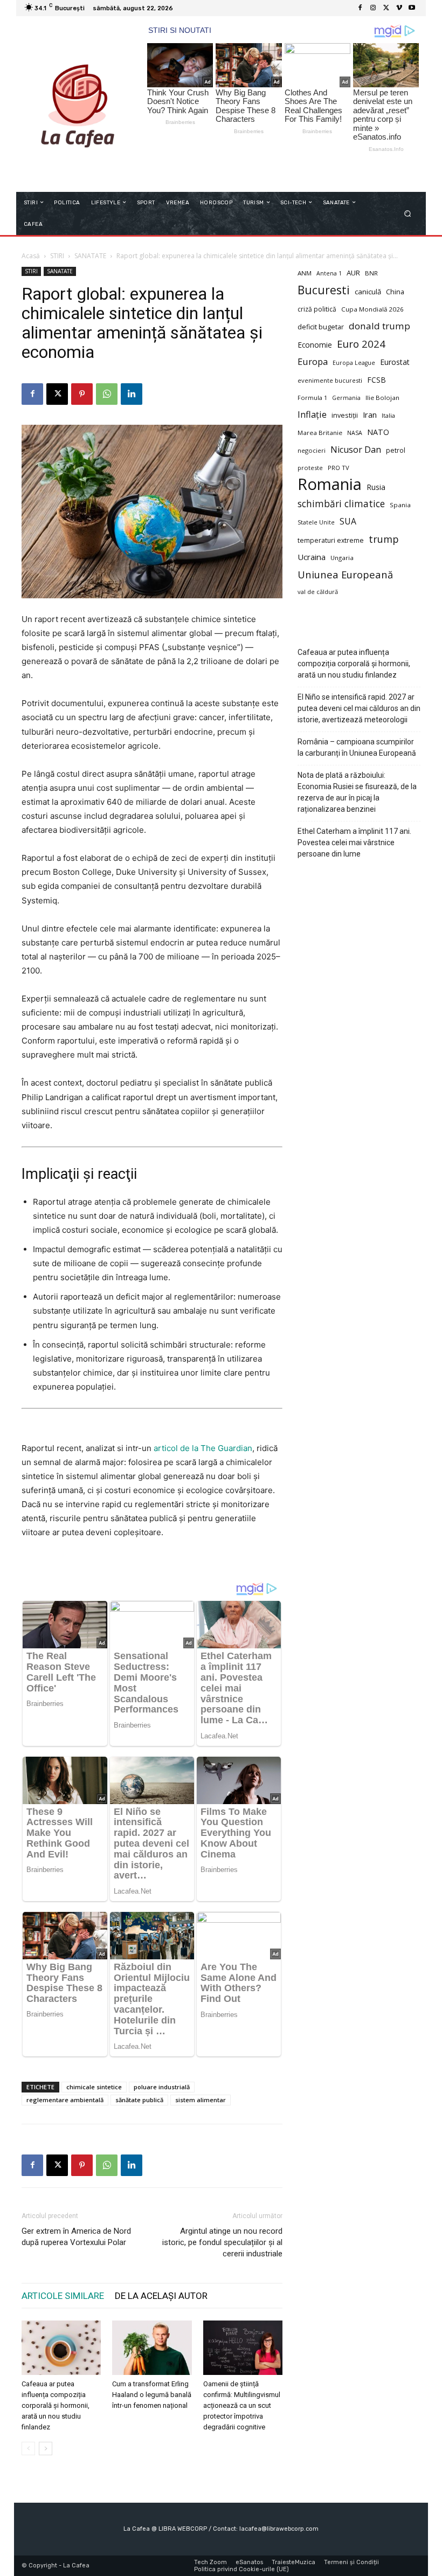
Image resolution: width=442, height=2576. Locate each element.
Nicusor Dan (356, 450)
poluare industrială (162, 2087)
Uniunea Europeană (345, 574)
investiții (345, 415)
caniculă (368, 292)
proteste (310, 468)
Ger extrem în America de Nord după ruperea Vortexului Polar (76, 2237)
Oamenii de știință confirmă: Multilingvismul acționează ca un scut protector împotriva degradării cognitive (242, 2405)
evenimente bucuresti (330, 380)
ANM (305, 273)
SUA (348, 522)
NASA (355, 433)
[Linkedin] (132, 394)
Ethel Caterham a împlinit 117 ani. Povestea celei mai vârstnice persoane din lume (354, 842)
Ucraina (312, 557)
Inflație (312, 415)
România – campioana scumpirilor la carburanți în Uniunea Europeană (357, 747)
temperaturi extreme (331, 540)
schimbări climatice (341, 504)
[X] (386, 8)
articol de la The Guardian (203, 1448)
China (395, 292)
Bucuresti (324, 290)
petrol (396, 450)
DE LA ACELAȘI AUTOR (161, 2296)
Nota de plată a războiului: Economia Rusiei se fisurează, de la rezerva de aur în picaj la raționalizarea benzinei (357, 792)
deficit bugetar (321, 327)
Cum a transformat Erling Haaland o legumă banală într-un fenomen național (152, 2395)
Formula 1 (312, 398)
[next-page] (46, 2449)
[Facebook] (360, 8)
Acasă (31, 256)
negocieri (312, 450)
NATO (378, 432)
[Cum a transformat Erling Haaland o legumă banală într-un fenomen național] (152, 2348)
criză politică (317, 309)
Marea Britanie (320, 433)
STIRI (57, 256)
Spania (400, 505)
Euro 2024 (361, 344)
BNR (371, 273)
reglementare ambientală (65, 2100)
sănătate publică (139, 2100)
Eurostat (395, 362)
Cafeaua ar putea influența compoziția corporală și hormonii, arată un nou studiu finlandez (56, 2405)
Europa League (354, 363)
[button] (408, 213)
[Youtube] (412, 8)
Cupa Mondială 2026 (372, 309)
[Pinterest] (82, 394)
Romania (330, 484)
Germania (346, 398)
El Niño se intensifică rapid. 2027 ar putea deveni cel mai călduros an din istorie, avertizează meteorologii (359, 708)
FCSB (377, 380)
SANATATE (90, 256)
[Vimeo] (399, 8)
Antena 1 (329, 273)
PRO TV (339, 468)
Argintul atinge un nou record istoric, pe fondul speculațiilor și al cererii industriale (222, 2242)
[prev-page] (28, 2449)
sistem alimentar (201, 2100)
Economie (315, 345)
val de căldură (318, 592)
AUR (353, 273)
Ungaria (342, 558)
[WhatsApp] (107, 394)
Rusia (376, 487)
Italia (388, 415)
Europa (313, 361)
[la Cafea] (77, 104)
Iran (370, 415)
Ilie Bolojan (382, 398)
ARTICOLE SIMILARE (63, 2296)
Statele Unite (316, 522)
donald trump (379, 326)
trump (384, 539)
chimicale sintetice (94, 2087)
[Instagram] (373, 8)
